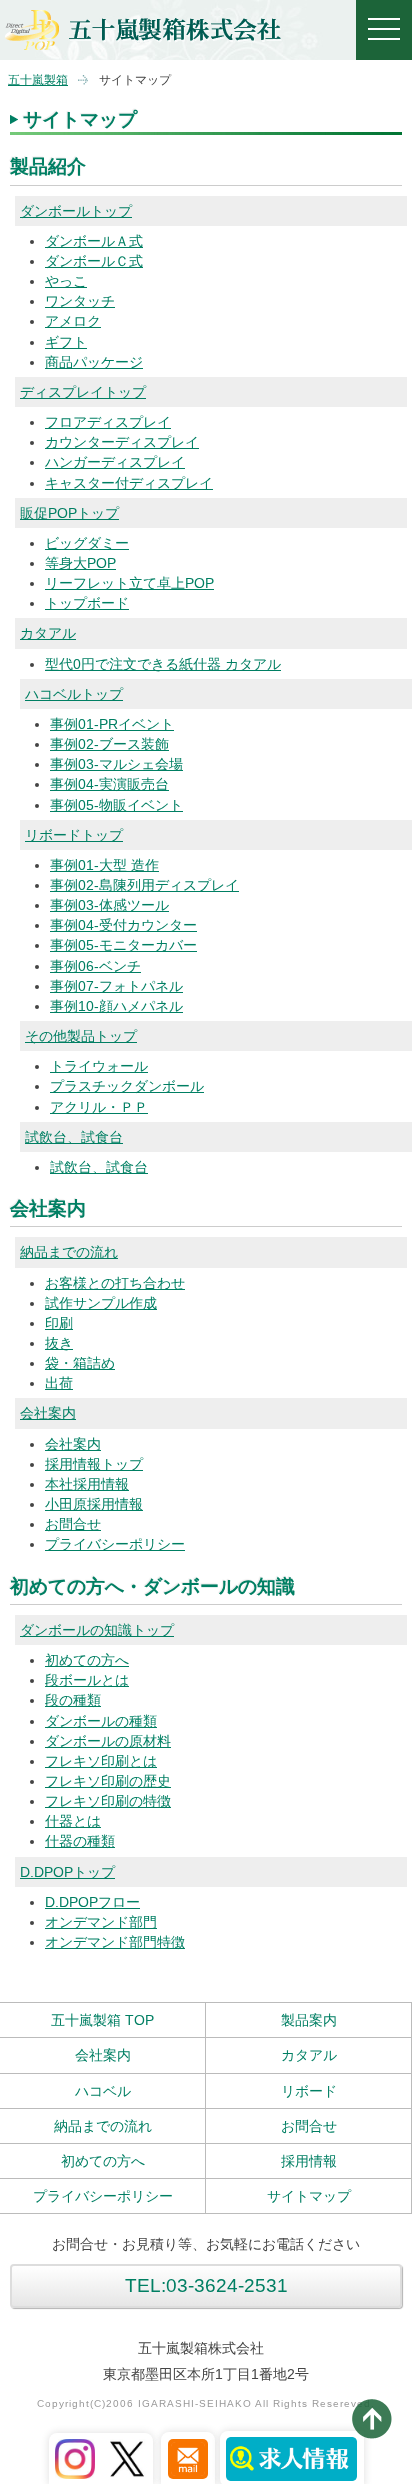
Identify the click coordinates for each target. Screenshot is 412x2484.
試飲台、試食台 (74, 1137)
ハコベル (103, 2091)
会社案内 (48, 1413)
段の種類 (73, 1700)
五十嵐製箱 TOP (102, 2020)
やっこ (66, 281)
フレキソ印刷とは (101, 1761)
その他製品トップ (81, 1036)
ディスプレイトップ (83, 392)
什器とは (73, 1821)
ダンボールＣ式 (94, 261)
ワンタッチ (80, 301)
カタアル (48, 633)
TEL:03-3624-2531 (206, 2285)
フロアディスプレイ (108, 422)
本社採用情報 (87, 1484)
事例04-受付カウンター (123, 925)
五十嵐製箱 (38, 80)
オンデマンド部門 (101, 1922)
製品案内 (309, 2020)
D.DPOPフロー (92, 1902)
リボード (309, 2091)
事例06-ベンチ (95, 966)
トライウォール (99, 1066)
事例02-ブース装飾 (109, 744)
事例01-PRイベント (112, 724)
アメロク (73, 321)
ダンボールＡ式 (94, 241)
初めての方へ (87, 1660)
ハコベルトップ (74, 694)
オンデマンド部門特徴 (115, 1942)
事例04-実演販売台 (109, 784)
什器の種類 (80, 1841)
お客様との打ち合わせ (115, 1283)
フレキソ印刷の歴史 (108, 1781)
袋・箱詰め (80, 1363)
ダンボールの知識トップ (97, 1630)
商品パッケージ (94, 362)
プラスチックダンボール (127, 1086)
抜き (59, 1343)
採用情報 (309, 2161)
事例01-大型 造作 (104, 865)
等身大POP (80, 563)
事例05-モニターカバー (123, 945)
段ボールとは (87, 1680)
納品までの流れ (69, 1252)
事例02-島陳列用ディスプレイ (144, 885)
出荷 (59, 1383)
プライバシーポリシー (115, 1544)
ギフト (66, 342)
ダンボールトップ (76, 211)
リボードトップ (74, 835)
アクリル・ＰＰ (99, 1107)
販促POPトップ (69, 513)
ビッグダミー (87, 543)
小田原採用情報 (94, 1504)
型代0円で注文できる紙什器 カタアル (163, 664)
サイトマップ (309, 2196)
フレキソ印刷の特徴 (108, 1801)
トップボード (87, 603)
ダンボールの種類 (101, 1721)
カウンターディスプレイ (122, 442)
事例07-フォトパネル (116, 986)
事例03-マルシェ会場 (116, 764)
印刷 (59, 1323)
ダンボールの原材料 (108, 1741)
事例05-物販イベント (116, 805)
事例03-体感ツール (109, 905)
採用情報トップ (94, 1464)
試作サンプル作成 (101, 1303)
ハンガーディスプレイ (115, 462)
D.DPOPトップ (67, 1872)
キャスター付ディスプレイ (129, 483)
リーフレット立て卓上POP (129, 583)
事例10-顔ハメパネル (116, 1006)
